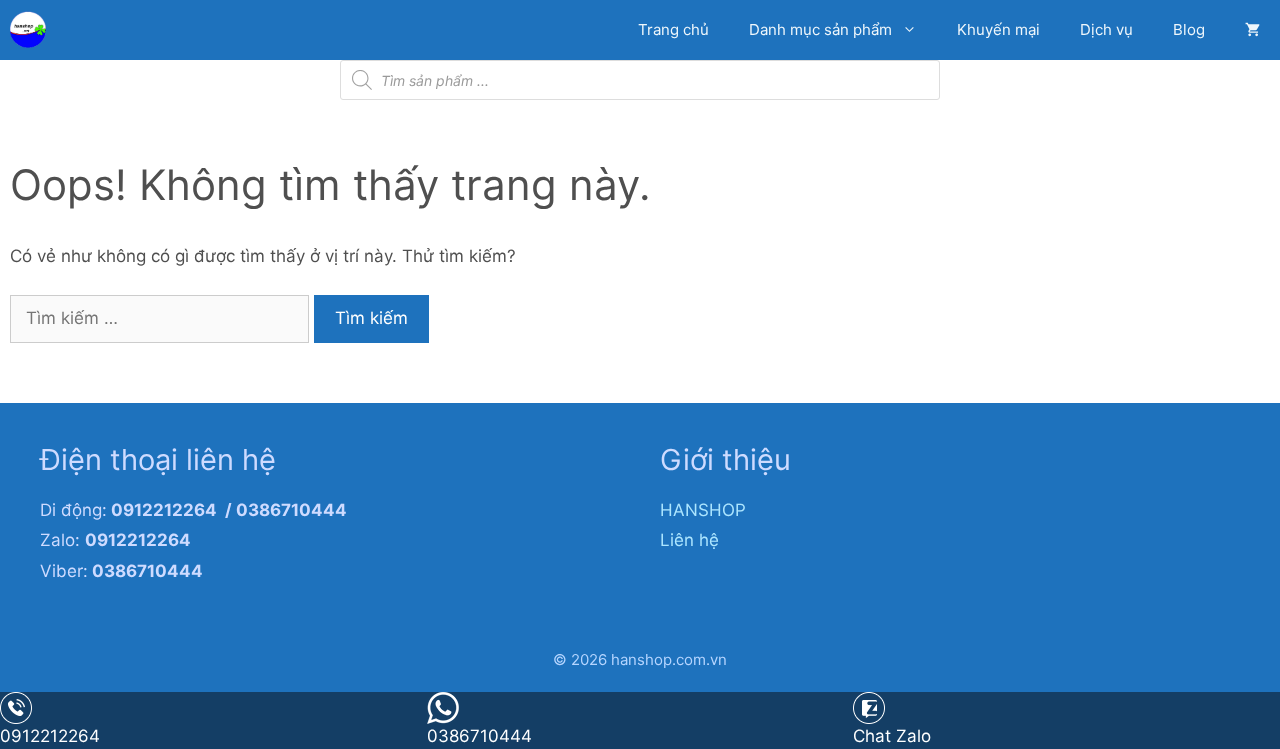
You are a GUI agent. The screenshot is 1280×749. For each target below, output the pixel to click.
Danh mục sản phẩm (820, 29)
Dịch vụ (1106, 29)
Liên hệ (689, 540)
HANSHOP (703, 510)
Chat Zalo (892, 736)
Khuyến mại (998, 29)
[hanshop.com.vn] (33, 30)
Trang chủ (673, 29)
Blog (1189, 29)
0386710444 (479, 736)
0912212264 (50, 736)
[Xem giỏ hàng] (1252, 30)
